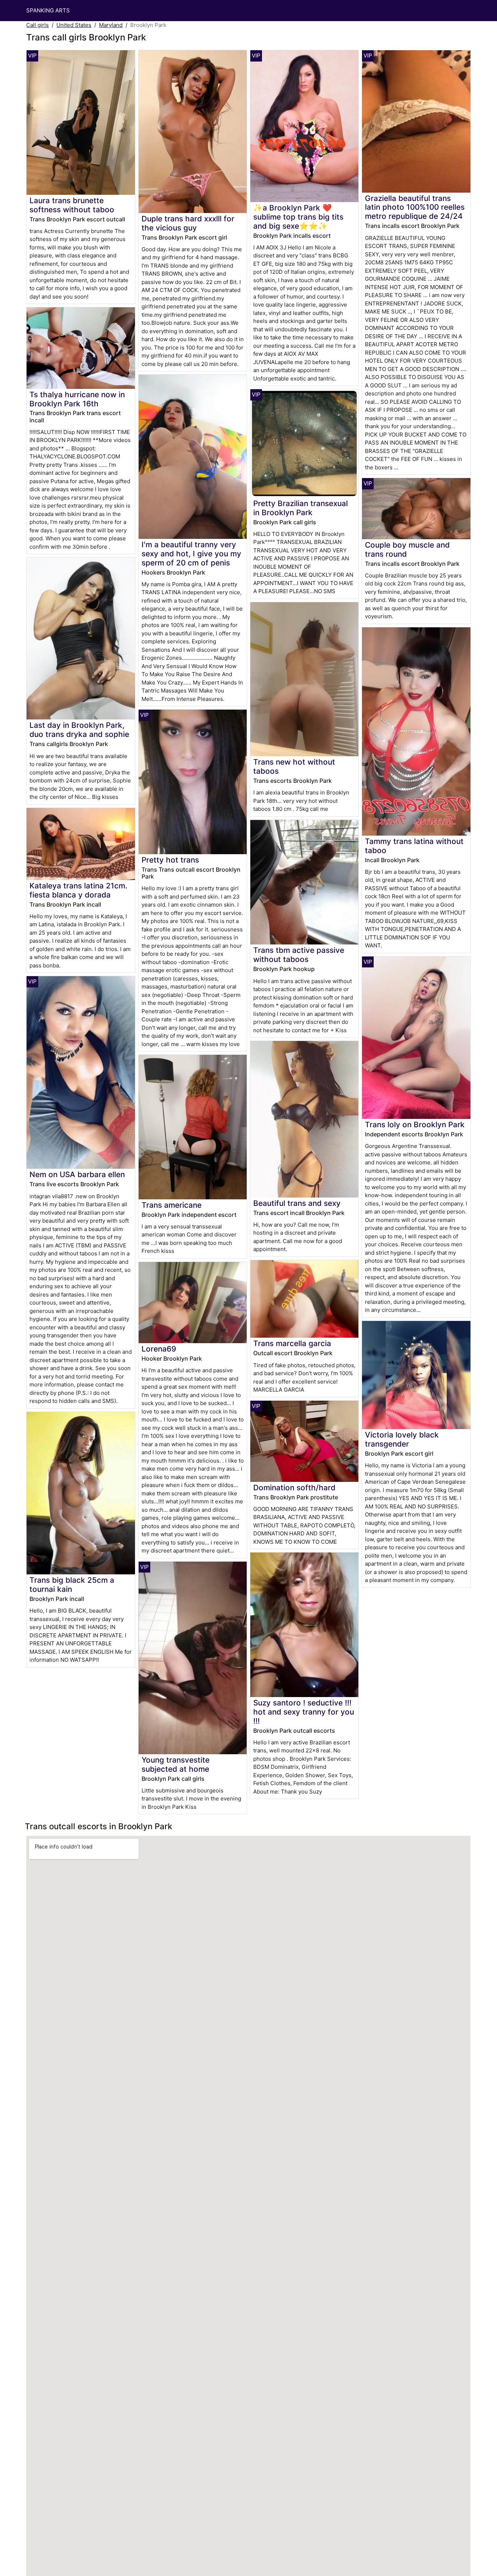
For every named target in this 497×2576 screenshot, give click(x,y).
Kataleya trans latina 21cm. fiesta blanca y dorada (78, 890)
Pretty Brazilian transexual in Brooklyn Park (301, 508)
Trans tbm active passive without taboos (299, 955)
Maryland (111, 25)
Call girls (37, 25)
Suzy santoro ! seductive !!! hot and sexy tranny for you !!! (304, 1712)
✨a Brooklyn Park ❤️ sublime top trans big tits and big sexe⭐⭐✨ (298, 217)
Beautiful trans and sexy (297, 1203)
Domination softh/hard (294, 1488)
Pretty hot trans (170, 860)
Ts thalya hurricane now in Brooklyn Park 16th (77, 399)
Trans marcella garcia (292, 1343)
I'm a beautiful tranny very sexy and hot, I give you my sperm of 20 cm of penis (191, 554)
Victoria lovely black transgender (402, 1439)
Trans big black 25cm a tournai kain (72, 1585)
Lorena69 (159, 1349)
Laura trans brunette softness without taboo (72, 205)
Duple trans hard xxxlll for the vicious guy (188, 223)
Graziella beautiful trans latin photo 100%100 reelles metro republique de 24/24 (415, 207)
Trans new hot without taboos (294, 766)
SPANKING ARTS (48, 10)
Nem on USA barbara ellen (77, 1174)
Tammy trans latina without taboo (414, 846)
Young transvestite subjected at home (176, 1764)
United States (74, 25)
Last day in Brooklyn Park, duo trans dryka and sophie (79, 730)
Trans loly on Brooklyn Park (415, 1125)
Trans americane (172, 1205)
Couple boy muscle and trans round (407, 549)
